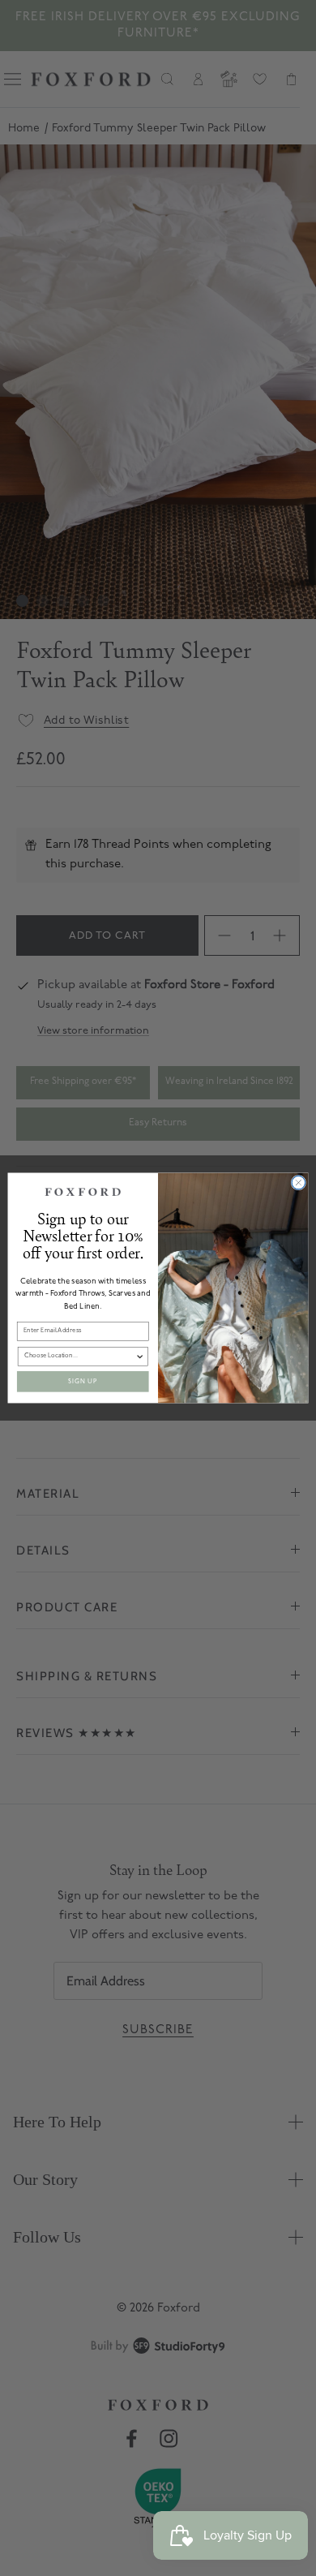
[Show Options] (140, 1356)
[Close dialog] (299, 1183)
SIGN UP (83, 1382)
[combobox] (80, 1356)
